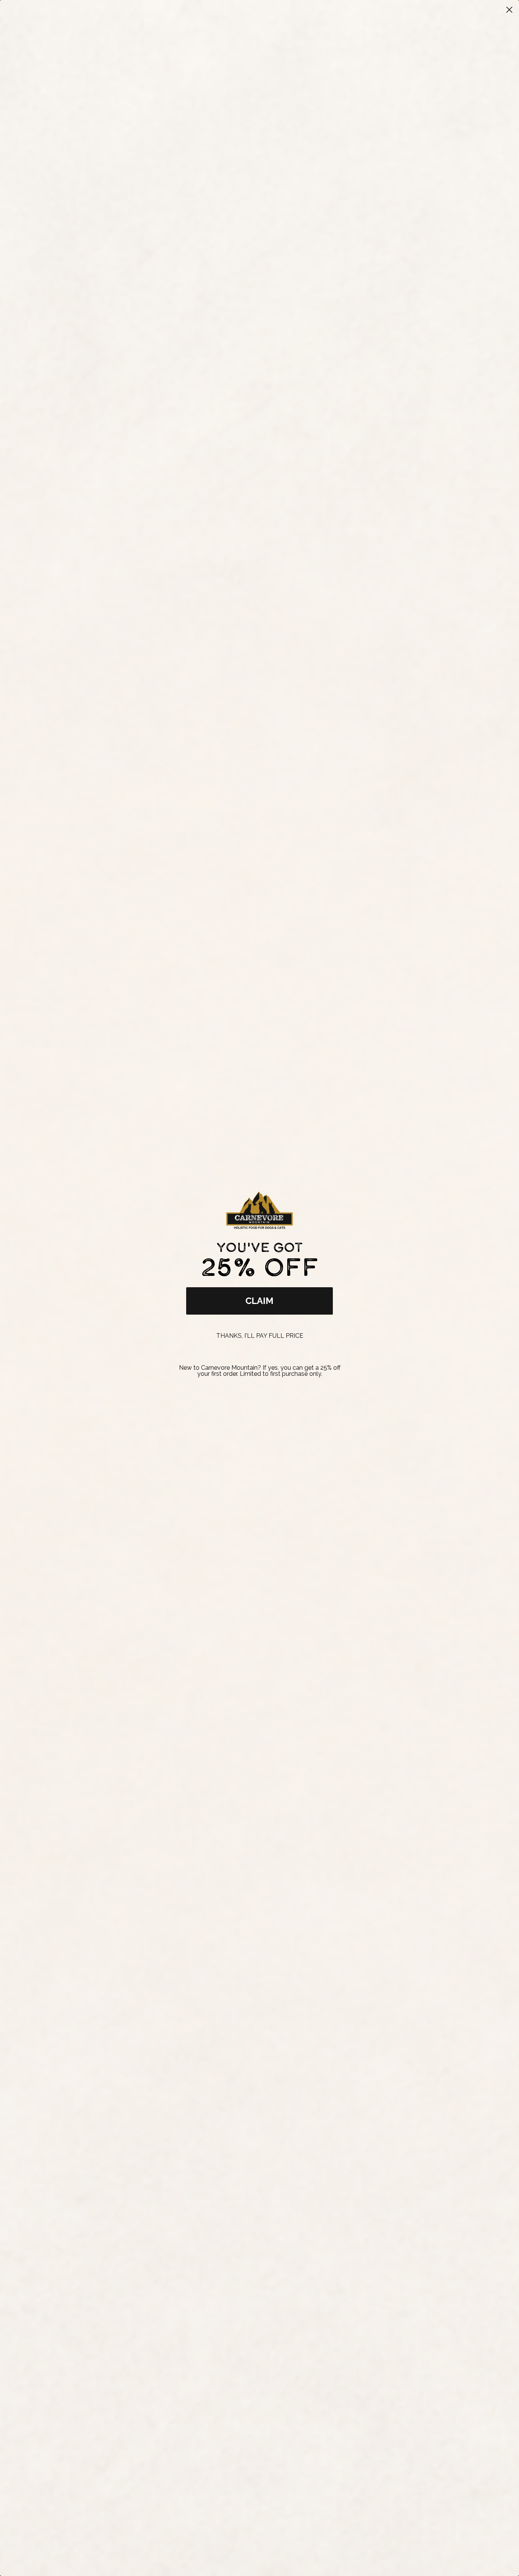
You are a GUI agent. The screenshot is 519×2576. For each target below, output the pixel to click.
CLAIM (259, 1301)
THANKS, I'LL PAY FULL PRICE (260, 1336)
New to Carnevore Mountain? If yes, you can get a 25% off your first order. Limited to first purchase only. (260, 1371)
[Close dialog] (509, 10)
